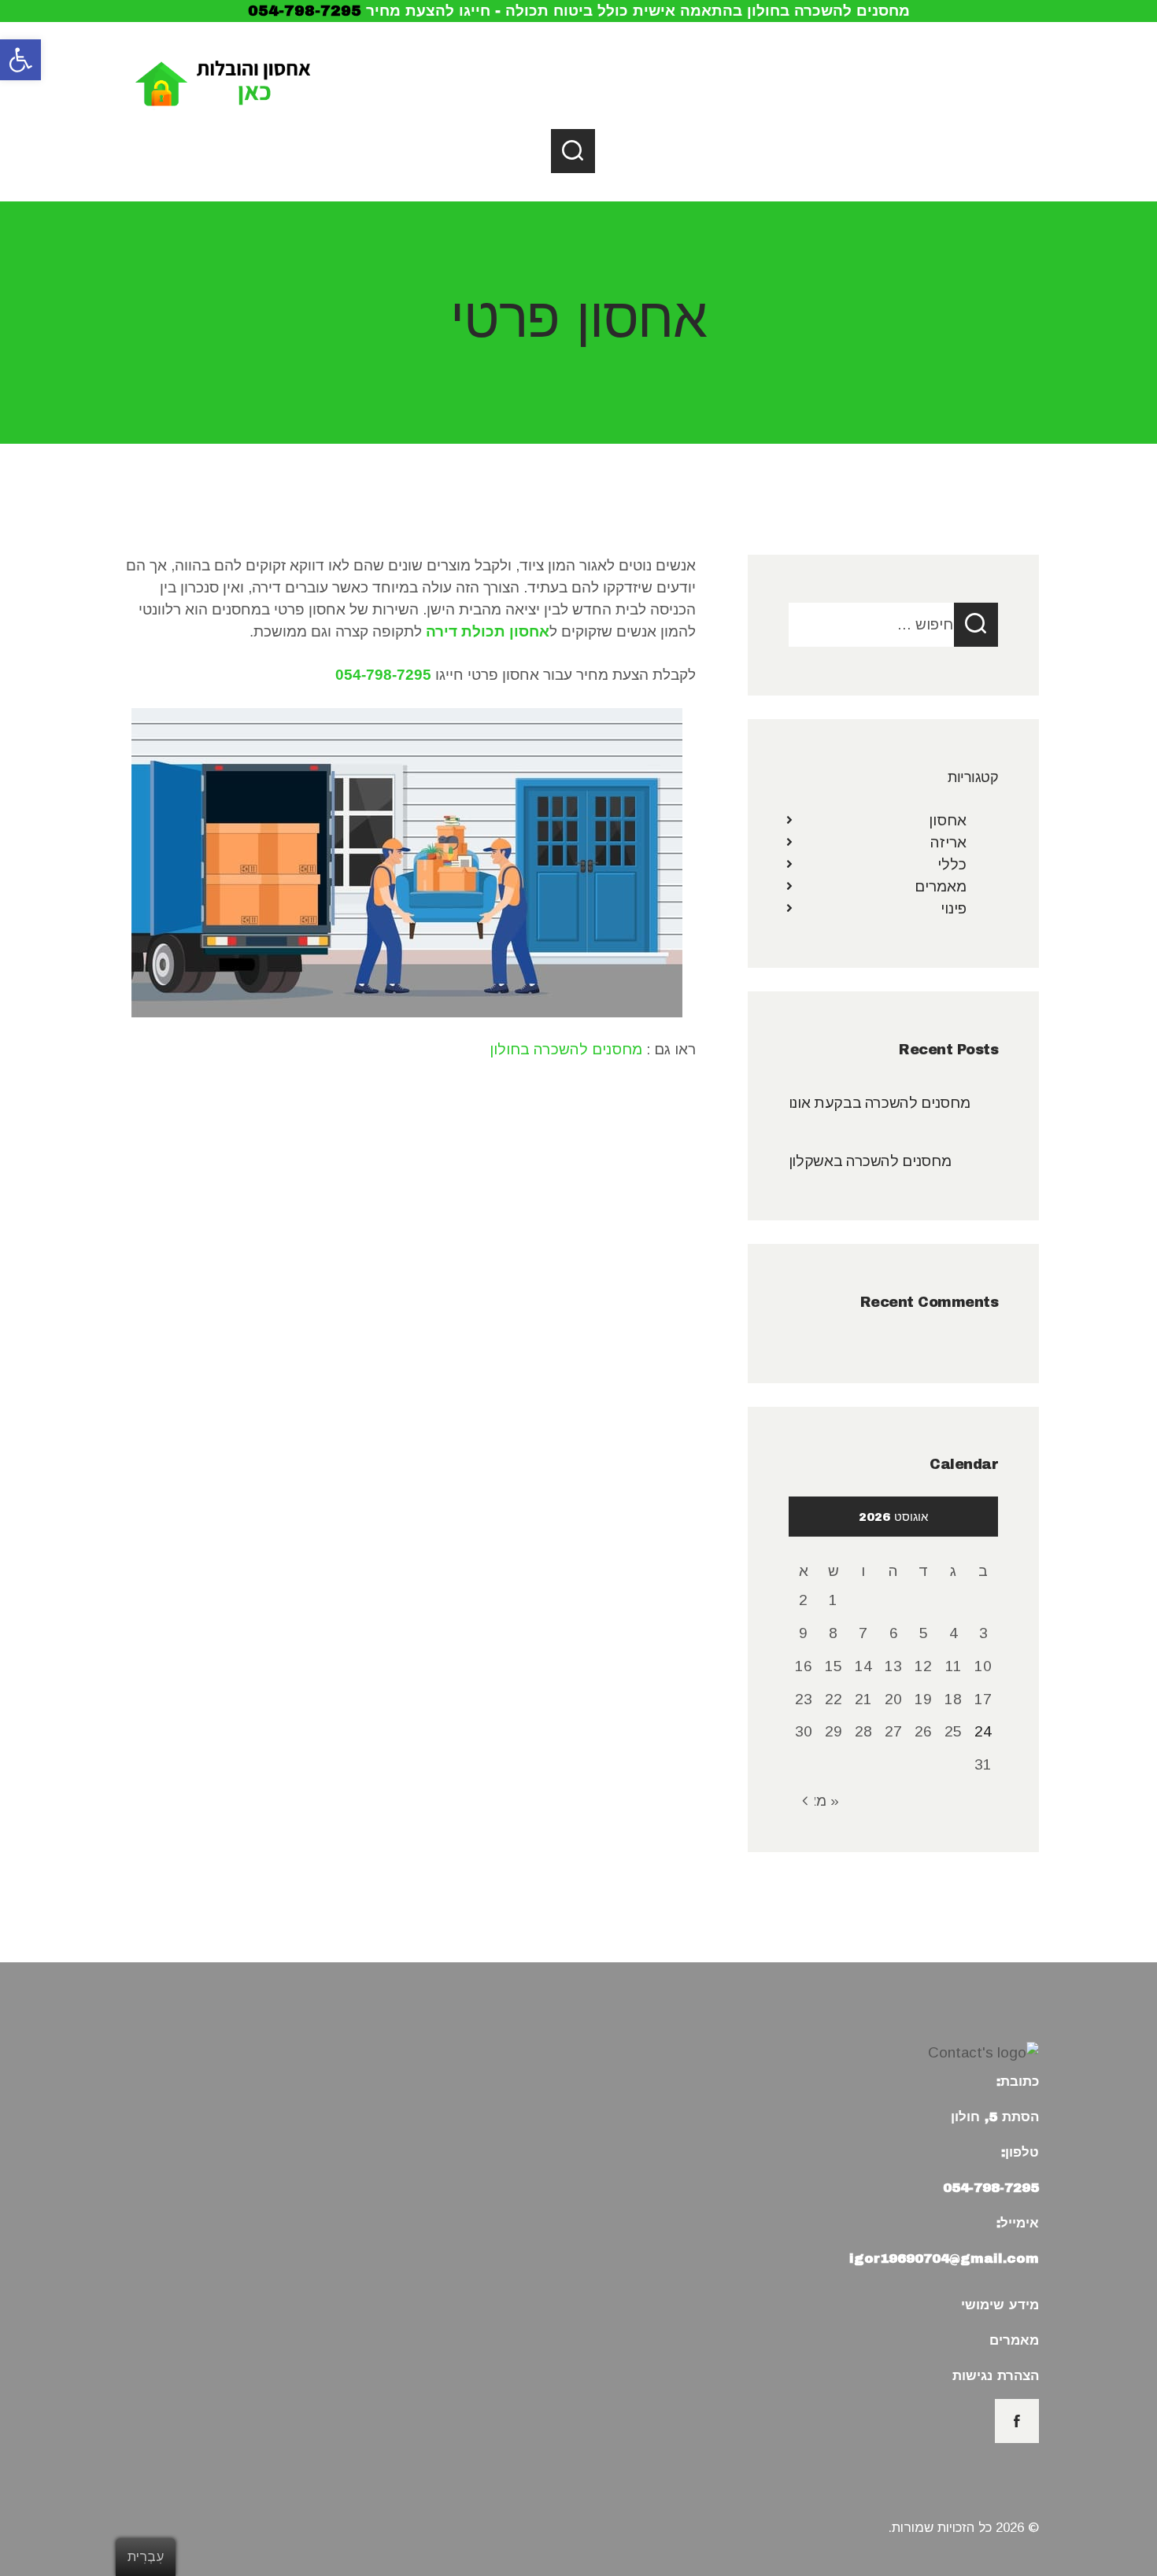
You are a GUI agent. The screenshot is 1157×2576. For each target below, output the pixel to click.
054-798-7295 (305, 11)
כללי (952, 864)
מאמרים (941, 886)
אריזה (948, 842)
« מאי (821, 1801)
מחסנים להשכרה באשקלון (870, 1161)
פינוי (954, 908)
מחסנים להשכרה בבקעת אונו (879, 1103)
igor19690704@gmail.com (944, 2259)
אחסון (948, 820)
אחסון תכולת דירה (488, 631)
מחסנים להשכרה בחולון (566, 1049)
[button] (20, 60)
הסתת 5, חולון (995, 2117)
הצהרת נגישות (996, 2376)
